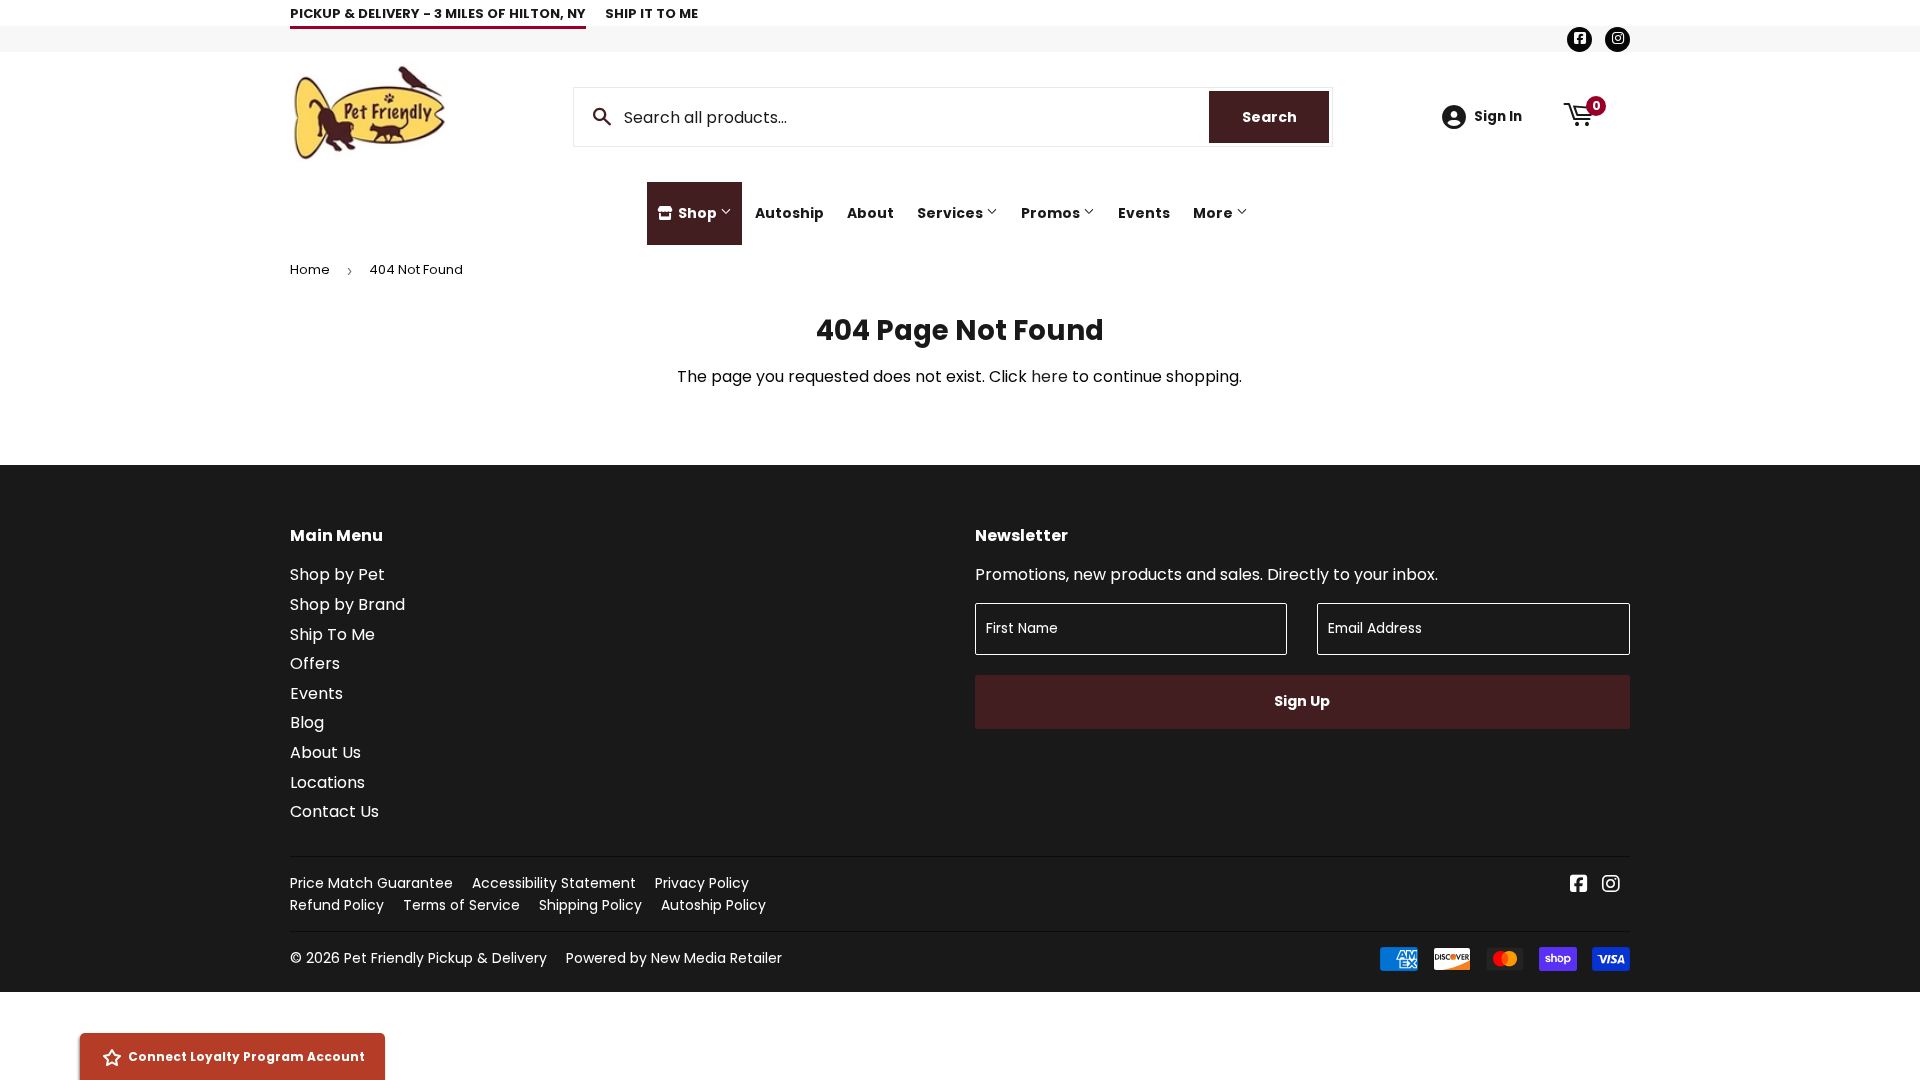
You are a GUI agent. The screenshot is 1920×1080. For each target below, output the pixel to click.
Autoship (789, 213)
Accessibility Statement (554, 883)
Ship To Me (332, 634)
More (1214, 213)
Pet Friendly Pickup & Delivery (445, 958)
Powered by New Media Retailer (674, 958)
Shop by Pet (337, 574)
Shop (697, 213)
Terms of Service (461, 905)
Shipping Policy (590, 905)
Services (951, 213)
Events (1144, 213)
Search (1285, 117)
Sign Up (1302, 701)
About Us (325, 752)
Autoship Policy (713, 905)
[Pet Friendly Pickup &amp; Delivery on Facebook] (1579, 885)
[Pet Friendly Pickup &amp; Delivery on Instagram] (1611, 885)
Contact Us (334, 811)
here (1049, 376)
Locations (327, 782)
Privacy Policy (702, 883)
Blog (307, 722)
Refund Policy (337, 905)
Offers (315, 663)
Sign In (1498, 116)
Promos (1052, 213)
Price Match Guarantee (371, 883)
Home (310, 269)
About (870, 213)
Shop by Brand (347, 604)
